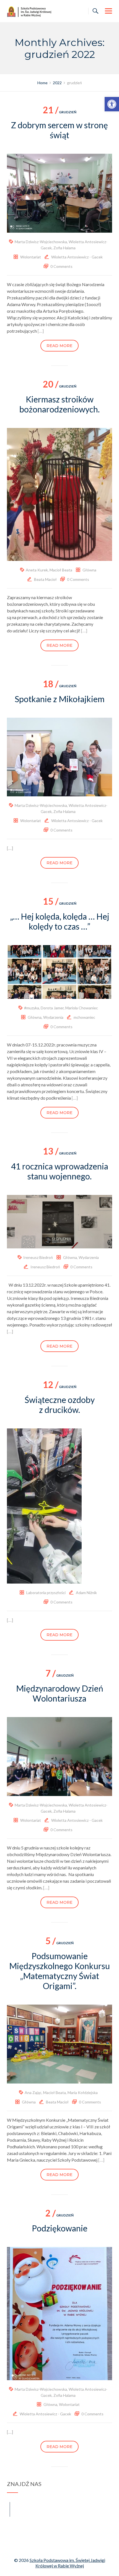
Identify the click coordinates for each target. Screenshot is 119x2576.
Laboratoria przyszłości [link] (46, 1593)
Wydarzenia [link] (53, 1017)
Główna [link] (89, 570)
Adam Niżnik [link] (86, 1593)
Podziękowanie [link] (60, 2228)
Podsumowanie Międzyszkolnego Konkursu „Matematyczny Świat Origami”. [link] (59, 1971)
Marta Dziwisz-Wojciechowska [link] (41, 242)
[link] (112, 104)
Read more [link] (59, 346)
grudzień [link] (60, 112)
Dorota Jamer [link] (52, 1008)
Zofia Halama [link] (64, 248)
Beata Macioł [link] (45, 579)
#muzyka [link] (32, 1008)
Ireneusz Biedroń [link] (38, 1257)
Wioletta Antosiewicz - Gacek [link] (77, 257)
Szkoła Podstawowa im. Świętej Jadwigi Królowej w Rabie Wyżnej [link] (67, 2563)
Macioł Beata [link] (61, 570)
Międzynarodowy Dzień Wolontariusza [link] (60, 1693)
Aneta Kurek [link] (37, 570)
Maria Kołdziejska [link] (83, 2093)
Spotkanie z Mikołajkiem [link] (60, 699)
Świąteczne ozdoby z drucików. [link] (60, 1405)
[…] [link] (41, 331)
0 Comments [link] (61, 266)
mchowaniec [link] (84, 1017)
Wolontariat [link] (31, 257)
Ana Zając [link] (33, 2093)
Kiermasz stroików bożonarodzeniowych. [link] (59, 404)
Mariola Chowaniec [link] (82, 1008)
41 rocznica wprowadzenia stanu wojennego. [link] (60, 1171)
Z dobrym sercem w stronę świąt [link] (59, 130)
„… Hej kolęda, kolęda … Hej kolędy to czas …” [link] (60, 921)
